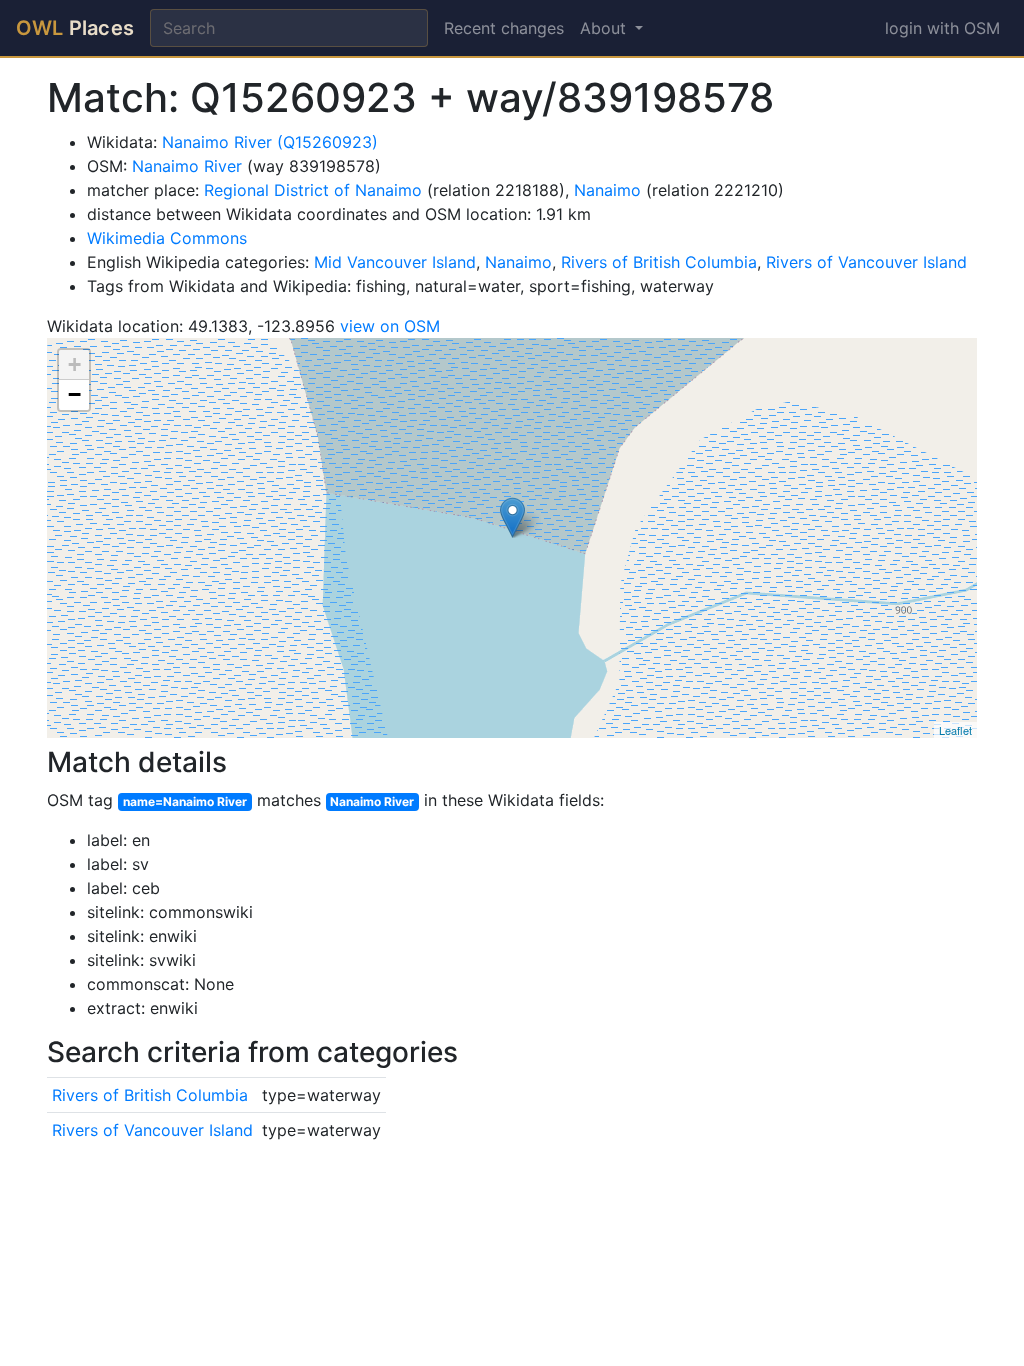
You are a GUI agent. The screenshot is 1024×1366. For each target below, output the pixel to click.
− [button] (74, 394)
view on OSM (390, 326)
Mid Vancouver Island (395, 262)
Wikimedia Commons (167, 238)
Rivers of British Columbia (659, 262)
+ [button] (74, 364)
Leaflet (955, 730)
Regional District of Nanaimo (313, 190)
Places (75, 28)
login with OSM (942, 28)
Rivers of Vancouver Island (866, 262)
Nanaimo (607, 190)
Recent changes (504, 28)
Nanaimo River (187, 166)
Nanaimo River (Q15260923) (270, 142)
